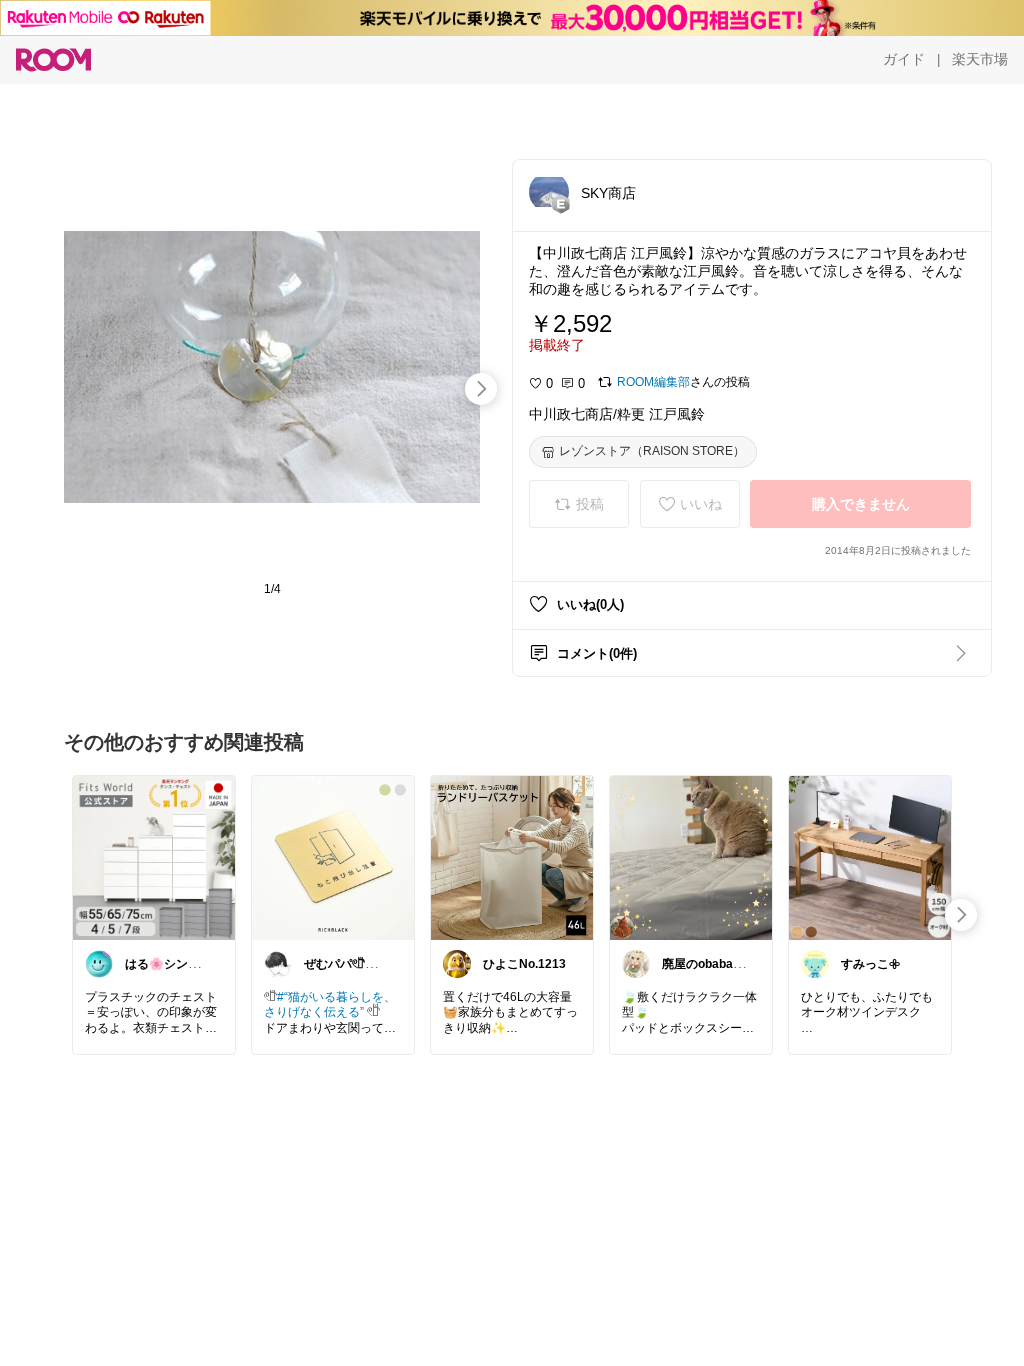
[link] (154, 857)
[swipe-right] (481, 389)
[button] (549, 192)
